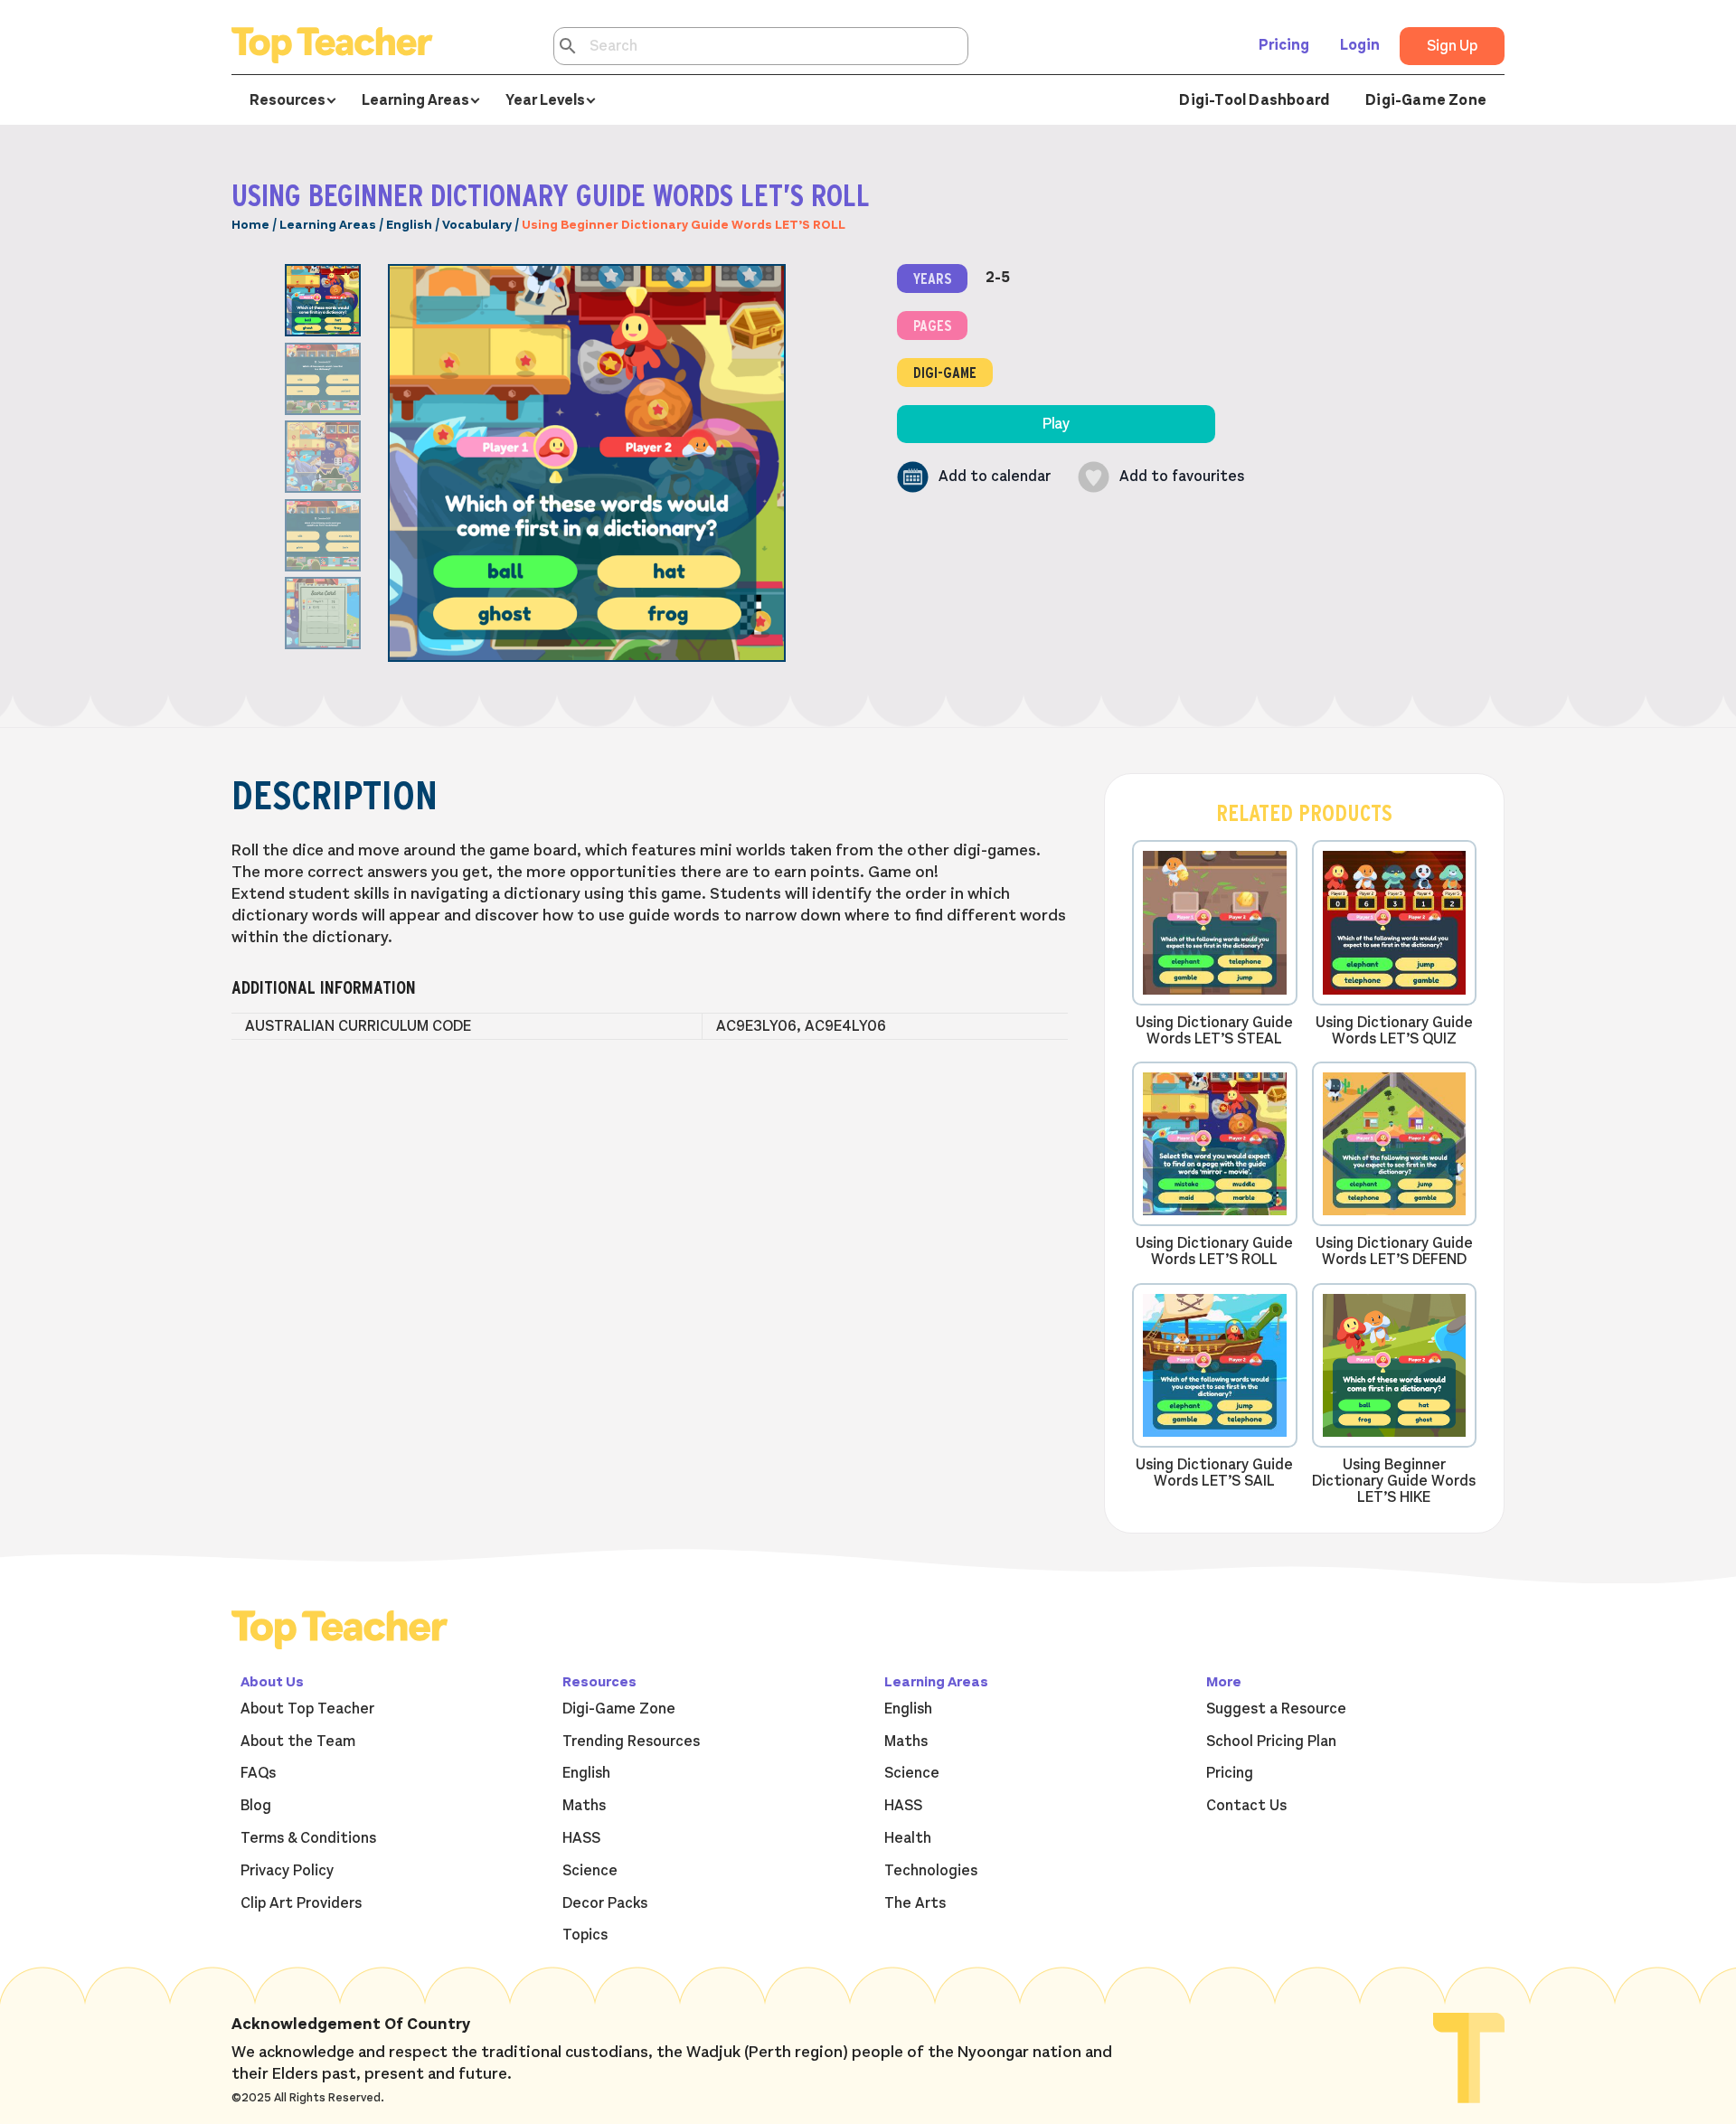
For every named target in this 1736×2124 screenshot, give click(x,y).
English (409, 225)
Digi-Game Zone (1426, 100)
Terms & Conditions (308, 1838)
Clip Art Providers (301, 1903)
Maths (584, 1806)
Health (908, 1838)
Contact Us (1246, 1806)
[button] (974, 477)
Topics (585, 1935)
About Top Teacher (307, 1709)
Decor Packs (605, 1903)
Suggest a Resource (1276, 1709)
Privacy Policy (287, 1871)
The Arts (915, 1903)
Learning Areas (328, 225)
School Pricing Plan (1271, 1742)
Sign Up (1452, 46)
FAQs (258, 1773)
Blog (256, 1806)
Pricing (1284, 45)
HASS (581, 1838)
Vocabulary (477, 225)
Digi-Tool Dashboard (1254, 100)
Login (1360, 45)
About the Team (298, 1742)
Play (1056, 424)
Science (590, 1871)
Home (250, 225)
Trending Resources (631, 1742)
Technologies (931, 1871)
